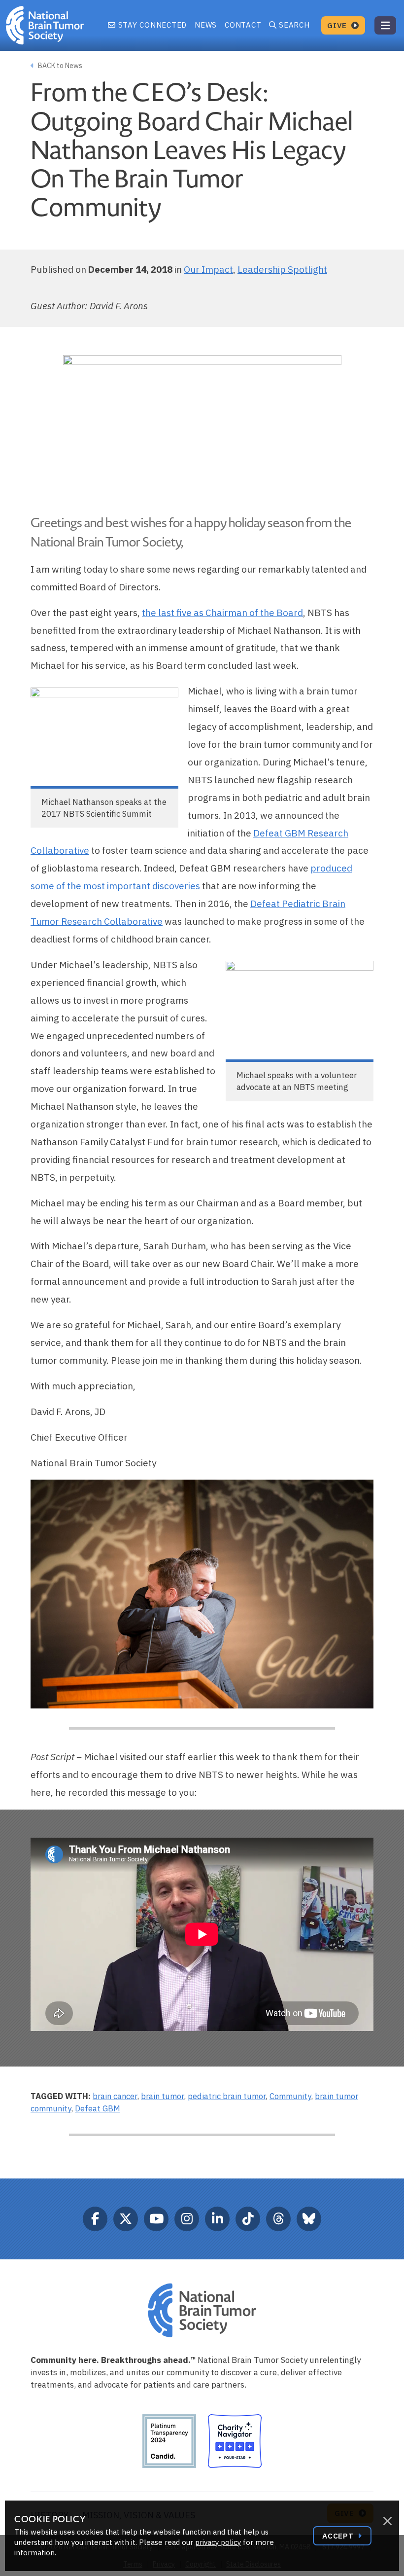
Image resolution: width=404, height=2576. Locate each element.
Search (294, 25)
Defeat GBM (98, 2108)
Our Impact (208, 269)
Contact (243, 25)
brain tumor (162, 2096)
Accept (339, 2536)
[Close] (387, 2521)
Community (290, 2096)
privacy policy (218, 2542)
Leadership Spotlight (282, 269)
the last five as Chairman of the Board (222, 613)
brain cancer (115, 2096)
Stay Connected (151, 25)
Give (338, 25)
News (206, 25)
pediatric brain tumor (227, 2096)
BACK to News (59, 66)
